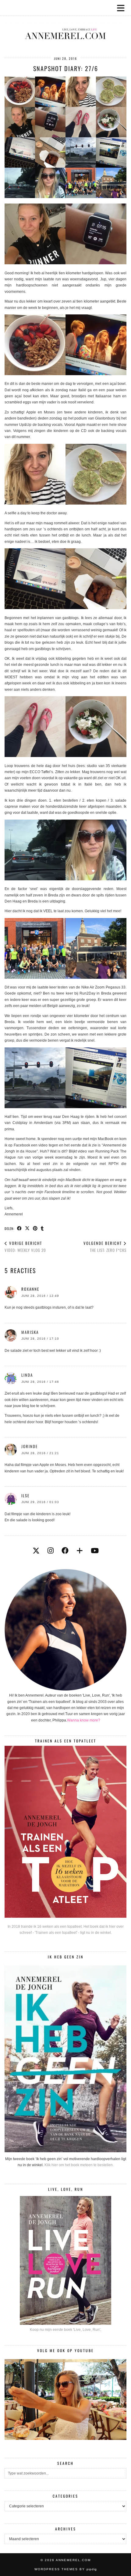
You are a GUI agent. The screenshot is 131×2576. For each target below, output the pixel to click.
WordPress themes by (66, 2569)
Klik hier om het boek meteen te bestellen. (79, 2165)
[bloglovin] (80, 1551)
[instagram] (51, 1551)
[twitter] (36, 1551)
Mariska (30, 1332)
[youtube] (95, 1551)
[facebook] (65, 1551)
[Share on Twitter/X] (27, 1228)
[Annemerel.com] (65, 24)
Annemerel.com (73, 2560)
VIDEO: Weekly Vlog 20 (25, 1247)
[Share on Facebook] (19, 1228)
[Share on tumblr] (42, 1228)
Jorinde (30, 1446)
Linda (27, 1375)
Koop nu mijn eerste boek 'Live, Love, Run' (65, 2330)
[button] (123, 8)
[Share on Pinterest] (35, 1228)
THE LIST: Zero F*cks (105, 1247)
